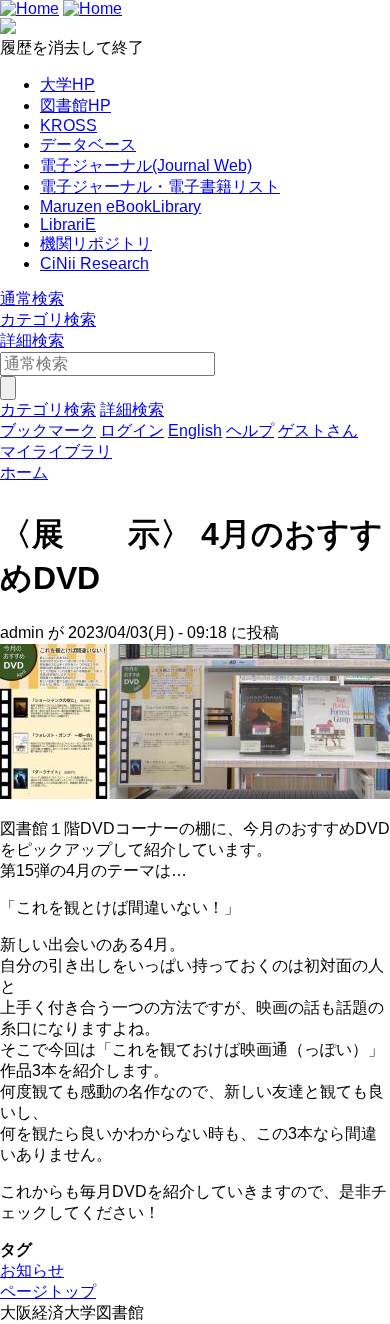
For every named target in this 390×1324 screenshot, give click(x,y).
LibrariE (68, 224)
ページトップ (48, 1291)
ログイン (132, 430)
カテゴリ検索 (48, 319)
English (195, 430)
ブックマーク (48, 430)
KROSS (68, 125)
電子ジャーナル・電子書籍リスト (160, 186)
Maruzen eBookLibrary (120, 206)
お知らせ (32, 1270)
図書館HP (75, 105)
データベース (88, 144)
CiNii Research (94, 263)
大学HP (67, 84)
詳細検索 (32, 340)
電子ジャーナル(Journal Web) (146, 165)
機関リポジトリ (96, 243)
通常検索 (32, 298)
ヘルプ (250, 430)
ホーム (24, 472)
